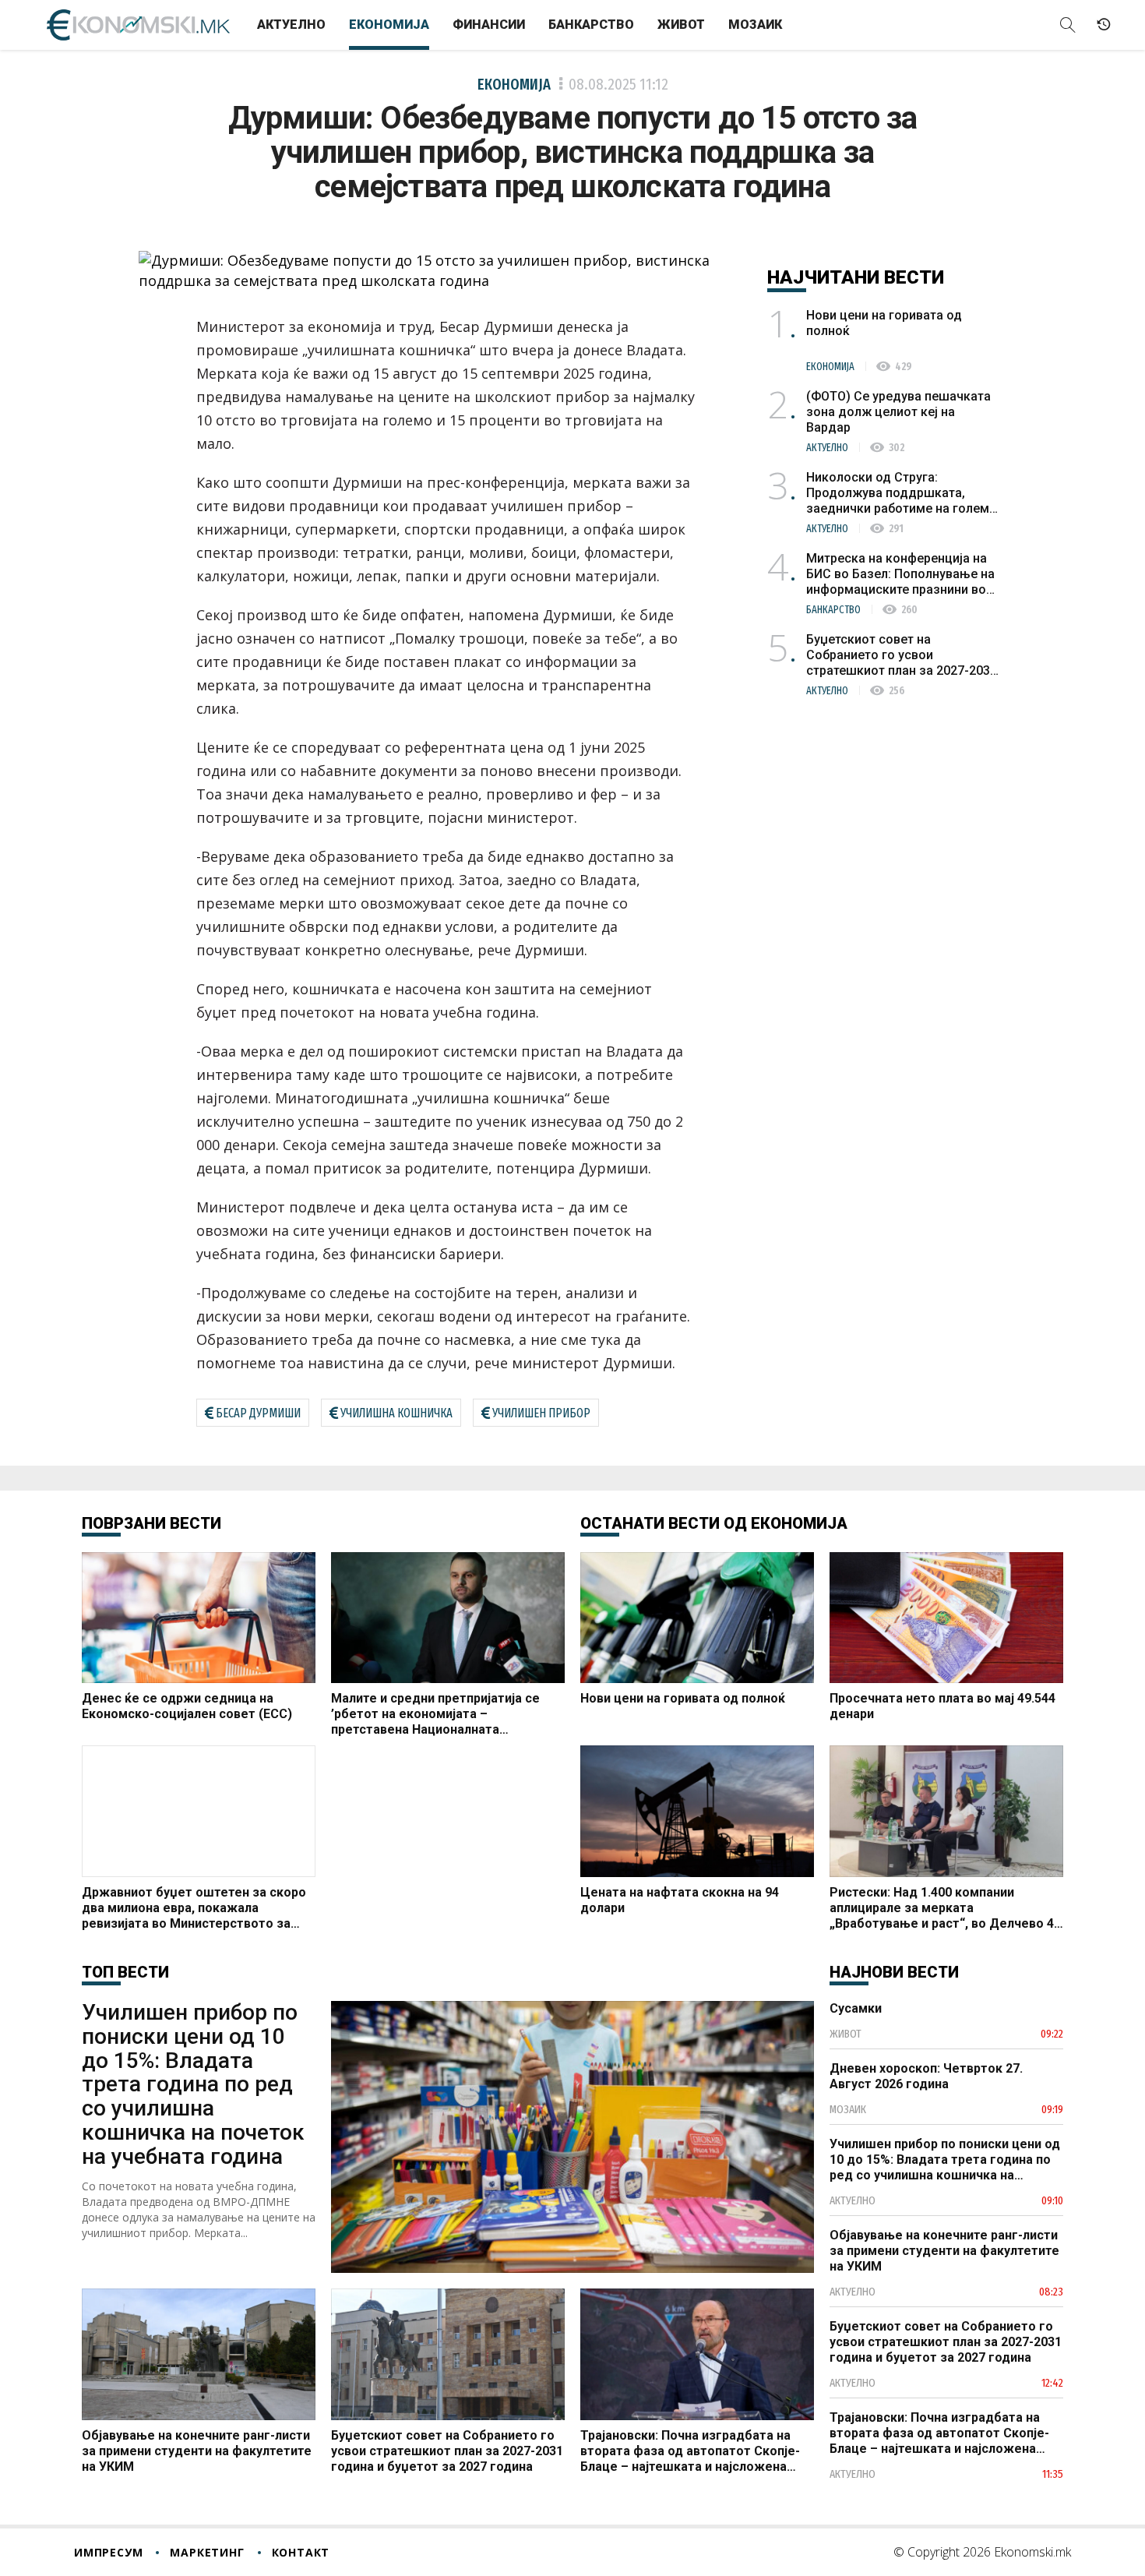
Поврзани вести (151, 1523)
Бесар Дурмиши (258, 1413)
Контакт (301, 2552)
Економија (389, 25)
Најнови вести (894, 1972)
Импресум (108, 2552)
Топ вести (125, 1972)
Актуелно (291, 25)
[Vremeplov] (1104, 25)
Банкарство (591, 25)
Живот (681, 25)
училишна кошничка (396, 1413)
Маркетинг (207, 2552)
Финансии (489, 25)
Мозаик (755, 25)
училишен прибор (541, 1413)
